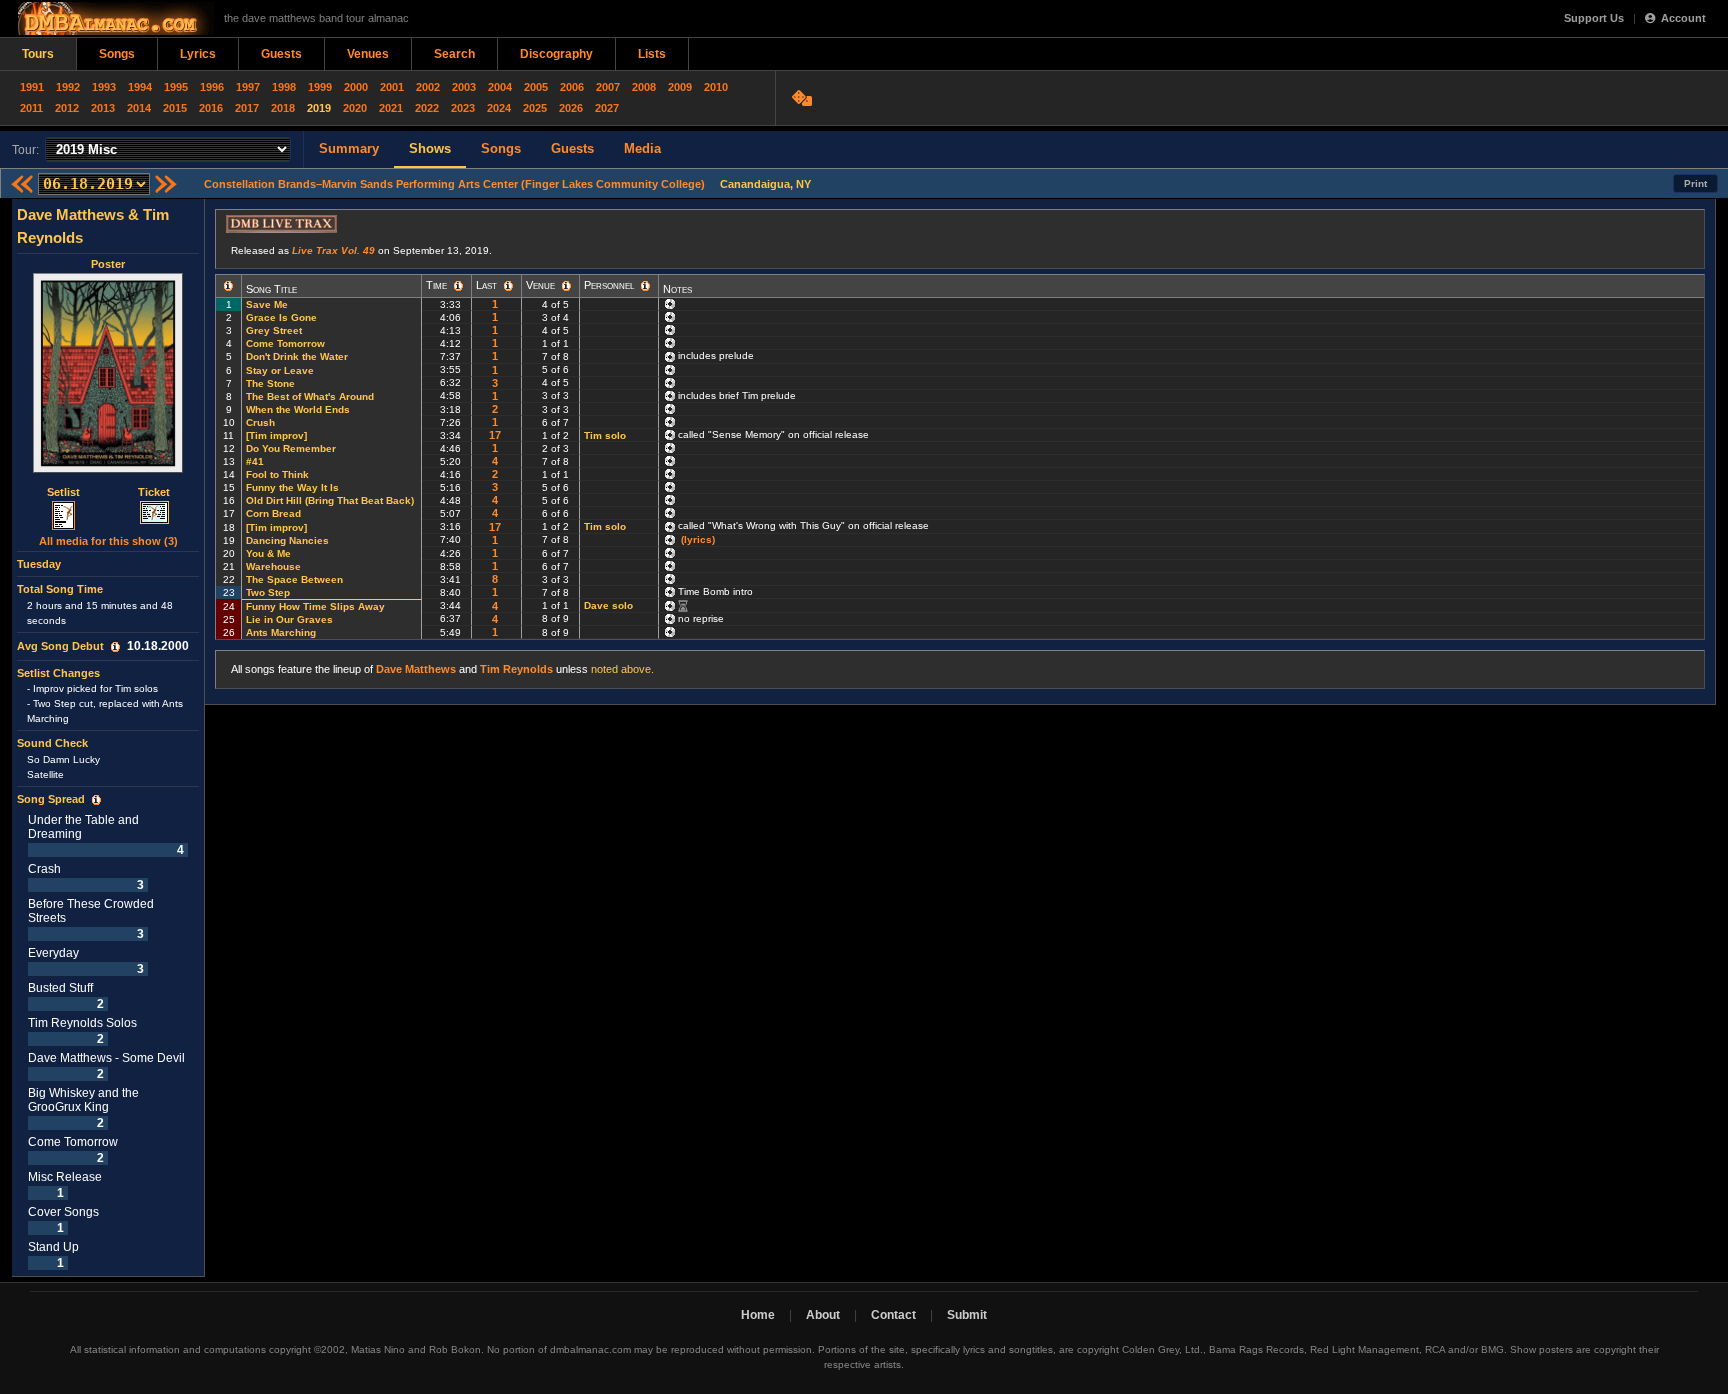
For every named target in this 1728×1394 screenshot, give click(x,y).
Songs (117, 54)
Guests (281, 54)
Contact (893, 1315)
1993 (104, 87)
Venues (368, 54)
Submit (967, 1315)
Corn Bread (273, 513)
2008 (644, 87)
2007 (608, 87)
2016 (211, 108)
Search (454, 54)
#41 (255, 461)
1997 (248, 87)
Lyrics (198, 54)
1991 (32, 87)
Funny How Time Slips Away (315, 606)
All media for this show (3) (108, 541)
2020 (355, 108)
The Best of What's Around (310, 396)
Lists (652, 54)
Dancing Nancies (287, 540)
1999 (320, 87)
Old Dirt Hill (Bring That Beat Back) (330, 500)
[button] (115, 647)
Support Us (1594, 18)
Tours (38, 54)
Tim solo (605, 435)
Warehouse (273, 566)
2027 (607, 108)
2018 (283, 108)
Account (1683, 18)
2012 (67, 108)
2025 (535, 108)
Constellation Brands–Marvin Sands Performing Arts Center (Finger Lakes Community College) (454, 184)
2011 (31, 108)
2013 (103, 108)
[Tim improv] (276, 435)
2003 (464, 87)
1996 (212, 87)
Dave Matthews (416, 669)
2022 (427, 108)
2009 (680, 87)
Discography (556, 54)
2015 (175, 108)
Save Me (267, 304)
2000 (356, 87)
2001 (392, 87)
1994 (140, 87)
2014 (139, 108)
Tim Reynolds (516, 669)
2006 (572, 87)
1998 (284, 87)
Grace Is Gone (281, 317)
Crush (260, 422)
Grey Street (274, 330)
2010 (716, 87)
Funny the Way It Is (292, 487)
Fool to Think (277, 474)
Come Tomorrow (285, 343)
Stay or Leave (280, 370)
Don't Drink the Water (297, 356)
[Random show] (804, 98)
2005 (536, 87)
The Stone (270, 383)
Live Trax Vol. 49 (333, 250)
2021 (391, 108)
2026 (571, 108)
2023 (463, 108)
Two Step (268, 592)
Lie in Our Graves (289, 619)
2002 (428, 87)
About (823, 1315)
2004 (500, 87)
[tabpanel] (108, 738)
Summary (349, 148)
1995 (176, 87)
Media (642, 148)
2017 (247, 108)
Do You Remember (291, 448)
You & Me (268, 553)
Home (758, 1315)
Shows (430, 148)
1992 (68, 87)
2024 (499, 108)
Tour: (25, 150)
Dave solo (608, 605)
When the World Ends (298, 409)
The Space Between (294, 579)
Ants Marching (281, 632)
